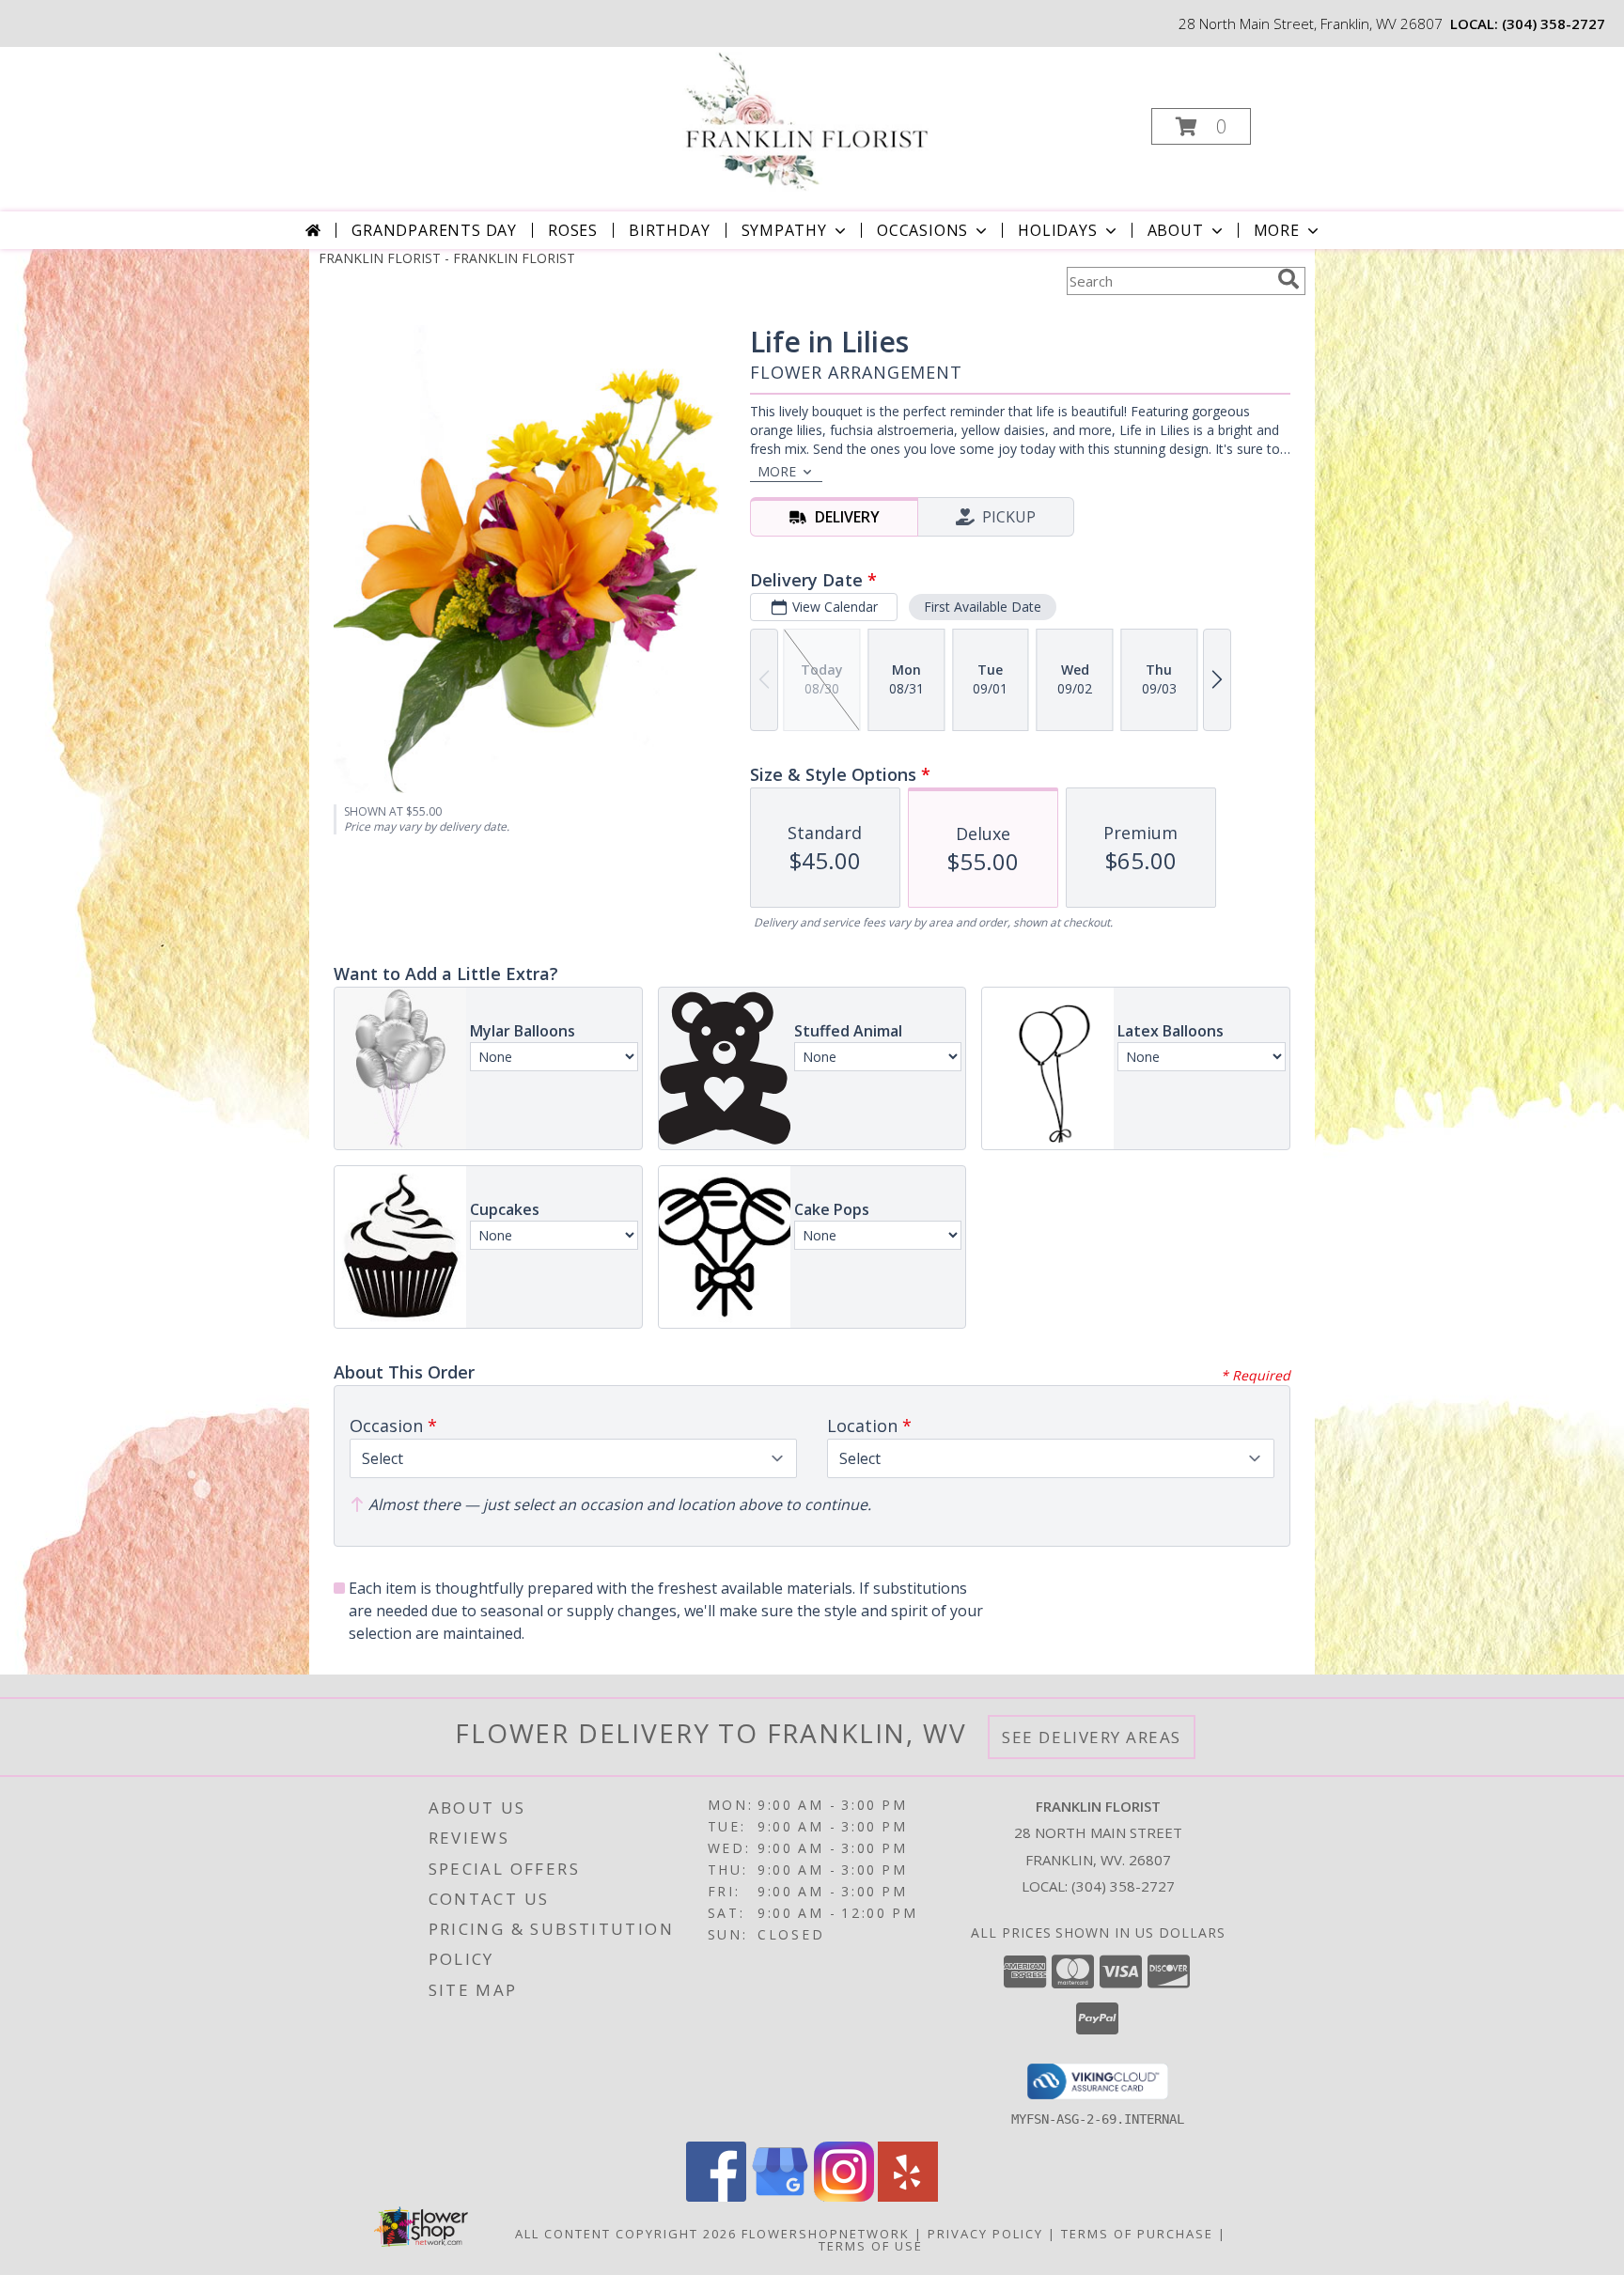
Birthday (669, 230)
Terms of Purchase (1137, 2234)
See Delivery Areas (1092, 1737)
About (1176, 230)
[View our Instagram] (844, 2197)
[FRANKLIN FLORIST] (810, 121)
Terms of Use (871, 2246)
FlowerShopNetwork (826, 2234)
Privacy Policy (985, 2234)
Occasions (922, 230)
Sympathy (784, 230)
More (1277, 230)
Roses (573, 230)
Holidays (1057, 230)
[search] (1288, 279)
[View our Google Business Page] (780, 2197)
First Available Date (983, 607)
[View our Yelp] (908, 2197)
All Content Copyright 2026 (626, 2234)
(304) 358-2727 (1554, 23)
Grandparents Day (434, 230)
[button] (1201, 126)
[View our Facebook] (716, 2197)
